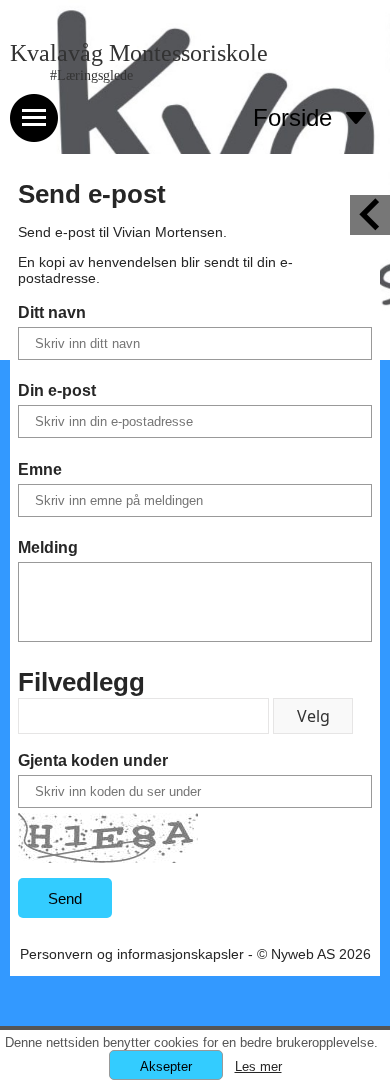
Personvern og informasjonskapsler (132, 954)
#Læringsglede (91, 75)
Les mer (258, 1066)
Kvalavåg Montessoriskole (139, 53)
